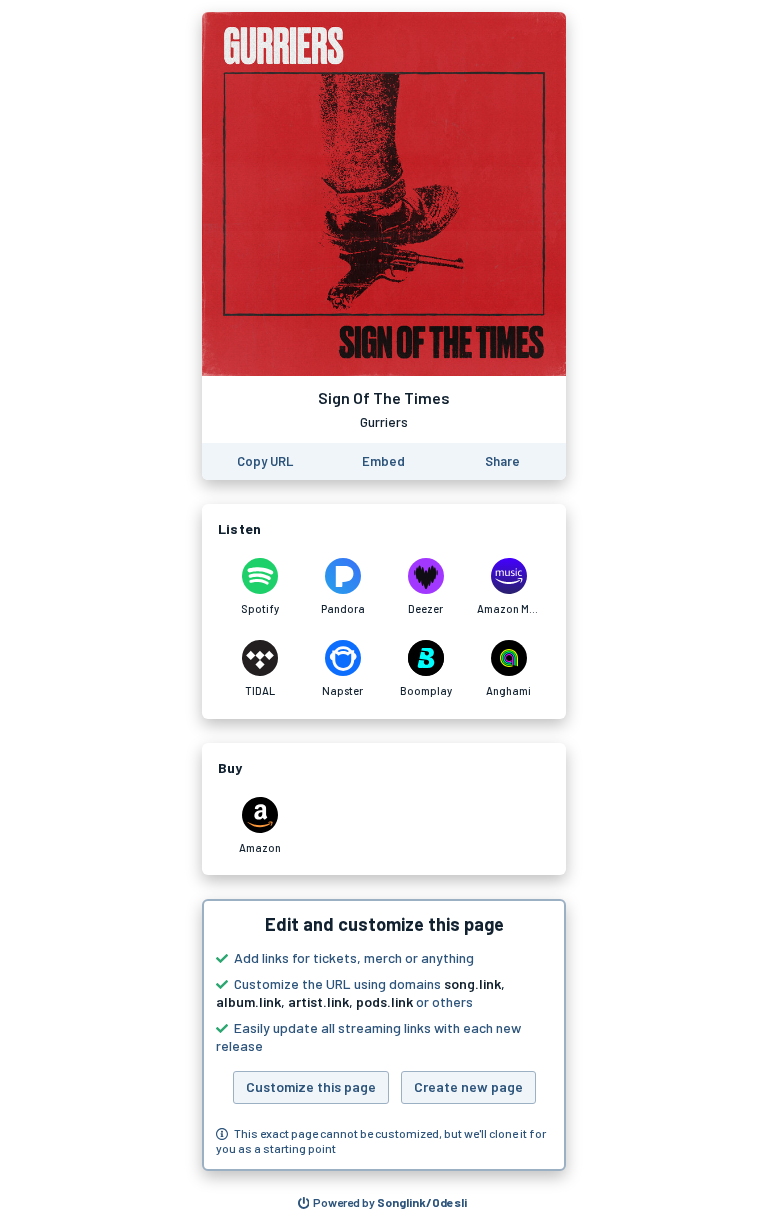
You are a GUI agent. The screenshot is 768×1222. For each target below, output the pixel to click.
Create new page (468, 1086)
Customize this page (311, 1086)
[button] (384, 1035)
